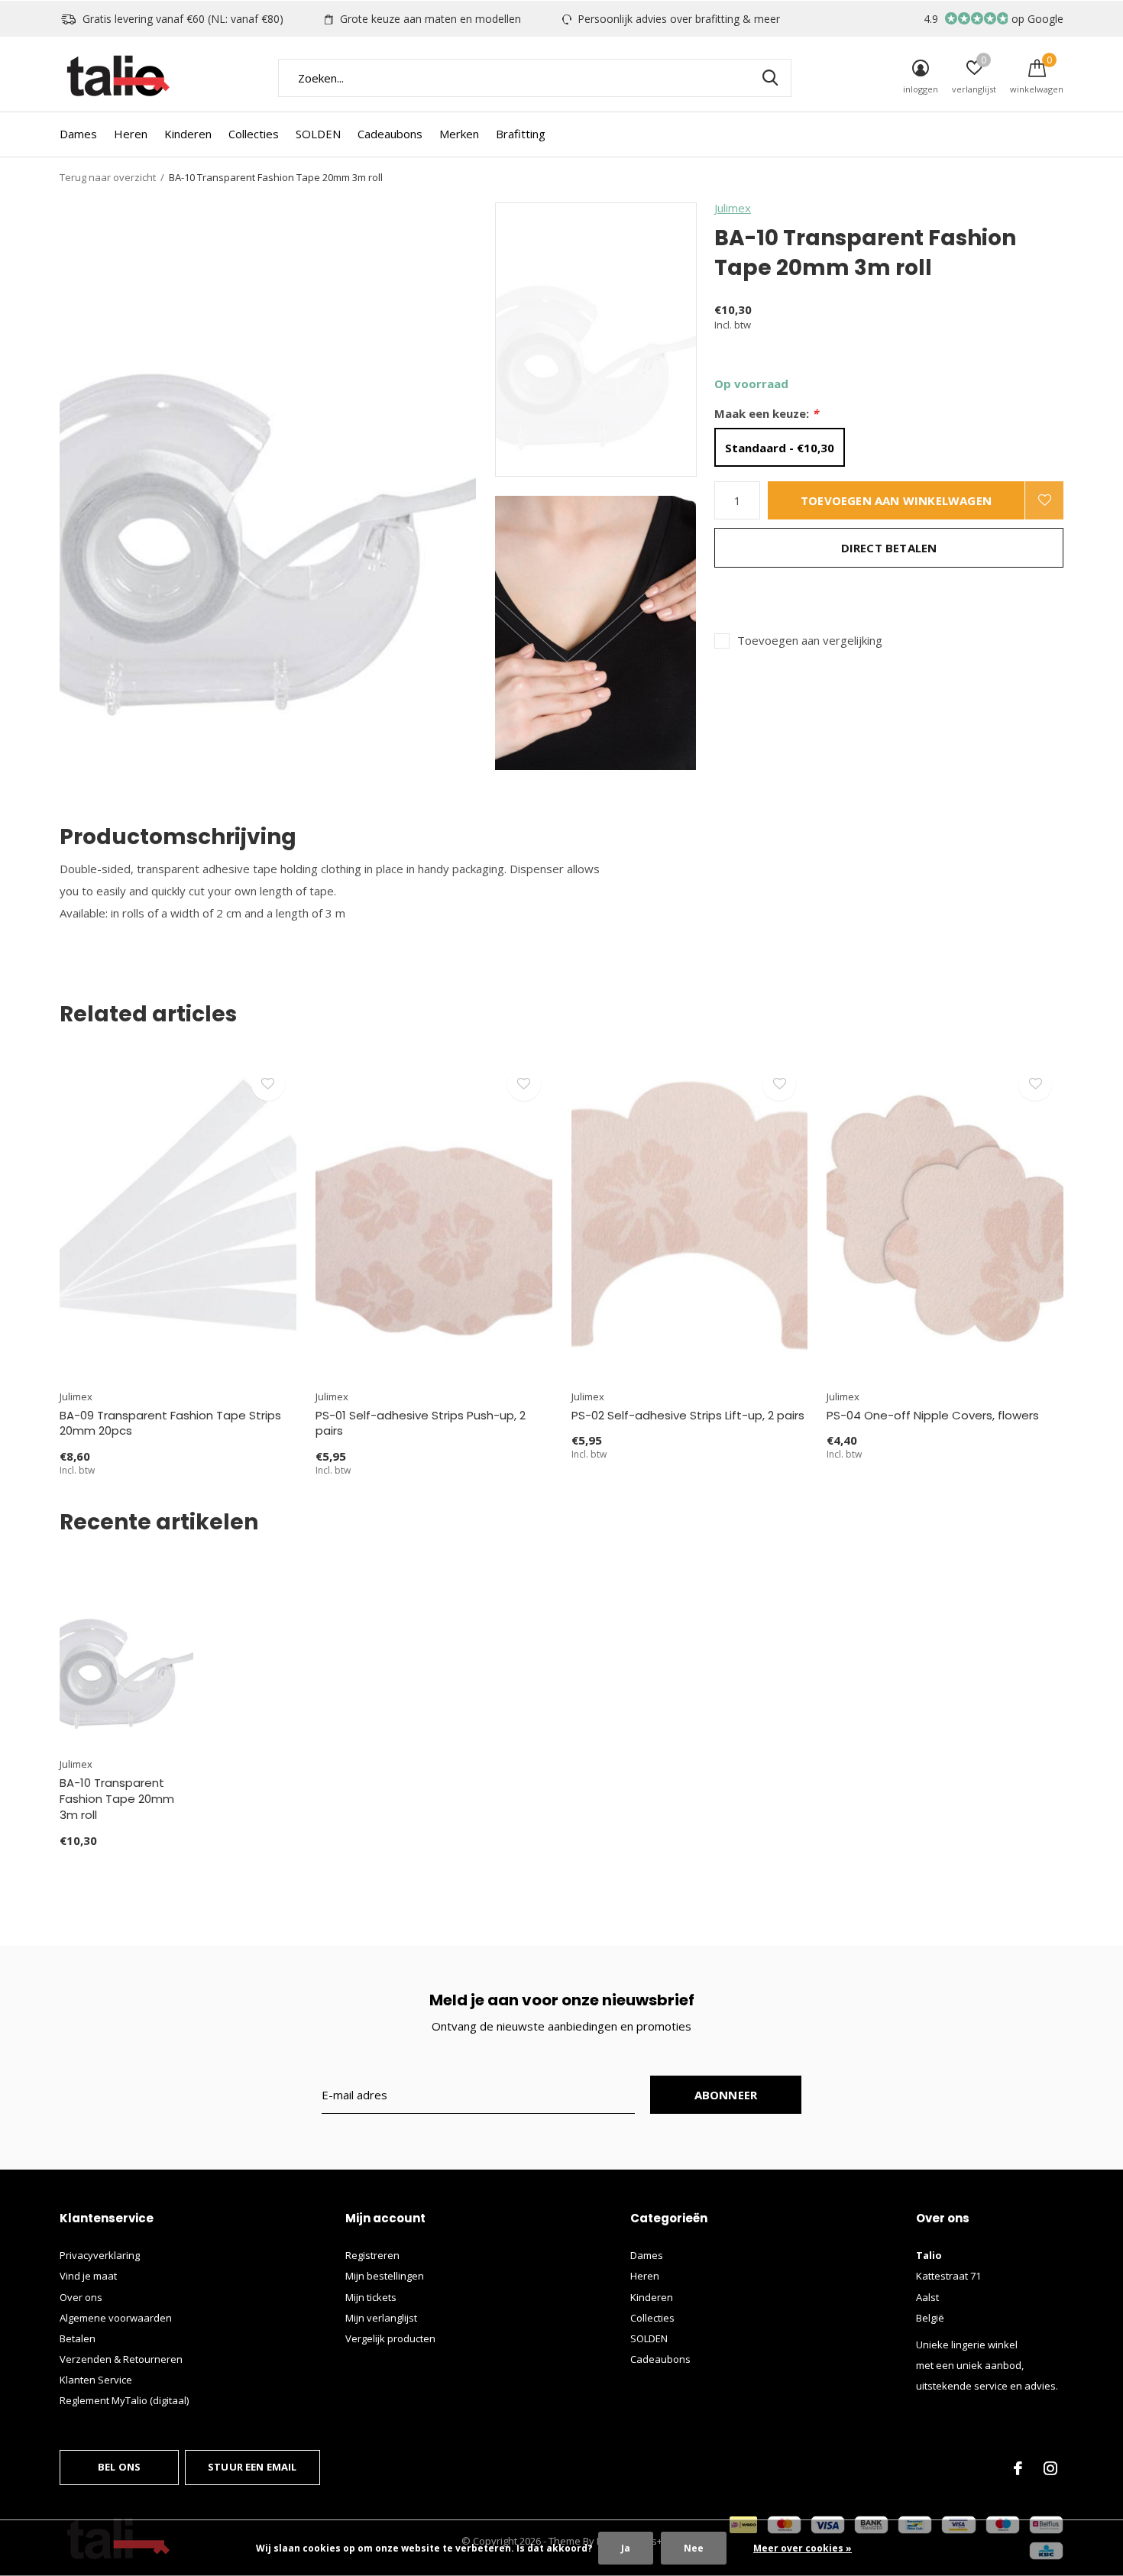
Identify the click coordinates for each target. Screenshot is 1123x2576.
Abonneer (726, 2095)
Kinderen (188, 134)
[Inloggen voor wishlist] (1044, 500)
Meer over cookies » (803, 2548)
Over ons (81, 2297)
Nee (694, 2548)
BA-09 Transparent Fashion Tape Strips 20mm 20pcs (170, 1423)
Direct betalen (889, 548)
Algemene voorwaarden (116, 2318)
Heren (131, 134)
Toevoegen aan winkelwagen (896, 500)
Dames (78, 134)
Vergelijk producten (390, 2338)
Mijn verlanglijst (381, 2318)
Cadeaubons (390, 134)
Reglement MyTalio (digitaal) (124, 2400)
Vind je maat (88, 2276)
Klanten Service (96, 2380)
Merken (459, 134)
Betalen (78, 2338)
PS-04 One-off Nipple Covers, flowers (933, 1415)
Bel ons (119, 2467)
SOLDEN (318, 134)
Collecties (254, 134)
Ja (626, 2548)
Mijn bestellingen (385, 2276)
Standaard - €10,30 (780, 448)
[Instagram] (1050, 2468)
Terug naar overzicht (108, 177)
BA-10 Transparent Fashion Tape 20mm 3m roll (117, 1799)
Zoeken (770, 78)
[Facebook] (1018, 2468)
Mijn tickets (371, 2297)
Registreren (372, 2255)
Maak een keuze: (766, 414)
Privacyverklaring (100, 2255)
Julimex (733, 208)
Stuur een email (252, 2467)
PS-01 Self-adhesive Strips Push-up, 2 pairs (421, 1423)
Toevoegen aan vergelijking (810, 641)
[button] (605, 340)
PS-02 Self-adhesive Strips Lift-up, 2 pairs (688, 1415)
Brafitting (521, 134)
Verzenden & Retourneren (121, 2359)
